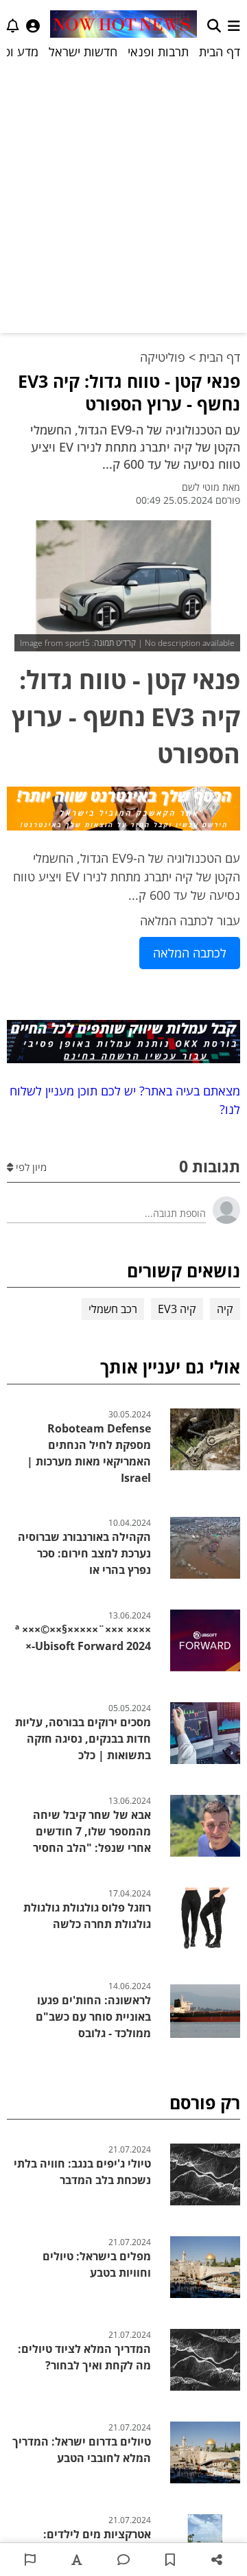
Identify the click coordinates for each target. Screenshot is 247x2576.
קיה (225, 1309)
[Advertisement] (123, 196)
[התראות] (13, 26)
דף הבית (220, 51)
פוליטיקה (163, 357)
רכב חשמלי (113, 1309)
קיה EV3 (177, 1309)
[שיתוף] (217, 2560)
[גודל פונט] (77, 2560)
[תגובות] (123, 2560)
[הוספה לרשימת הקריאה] (170, 2560)
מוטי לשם (201, 487)
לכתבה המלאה (190, 953)
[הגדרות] (33, 26)
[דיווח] (30, 2560)
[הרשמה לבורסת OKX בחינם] (123, 1044)
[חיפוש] (214, 26)
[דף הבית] (123, 26)
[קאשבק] (123, 811)
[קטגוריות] (234, 26)
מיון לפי (30, 1167)
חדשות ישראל (83, 51)
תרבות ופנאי (158, 51)
